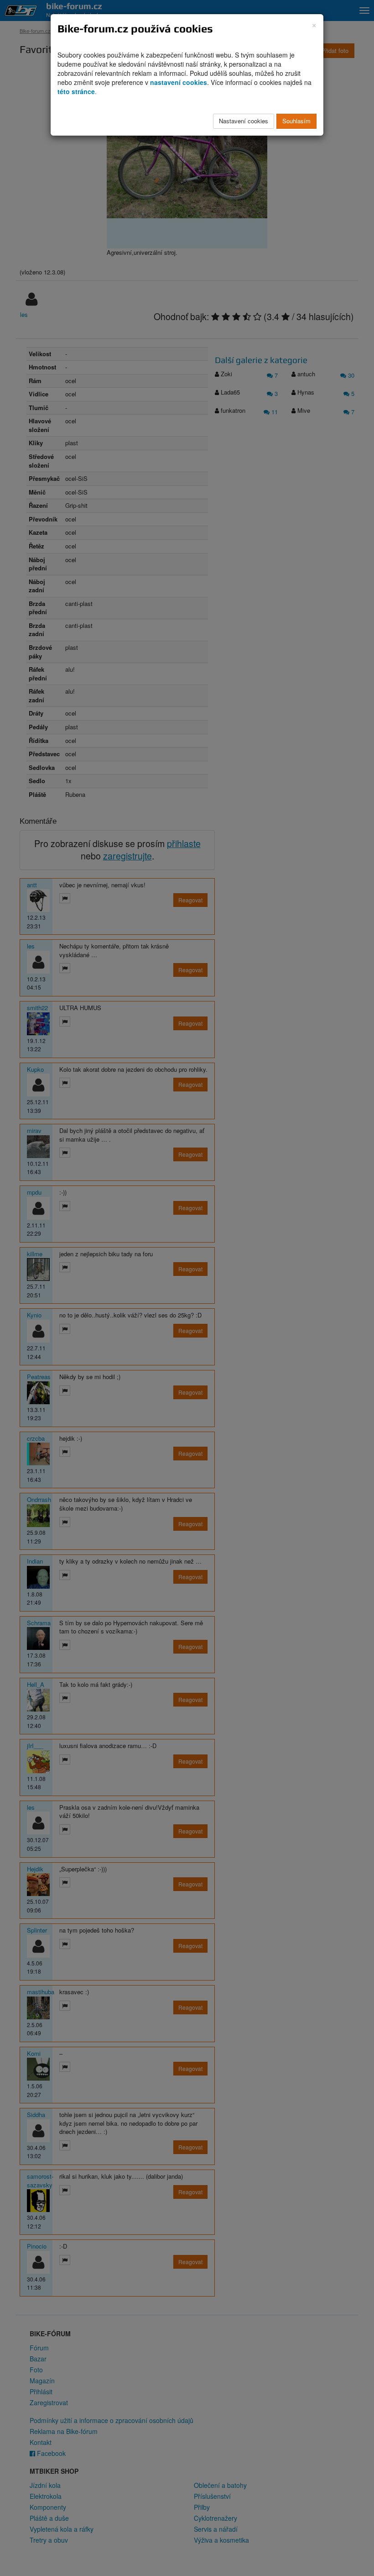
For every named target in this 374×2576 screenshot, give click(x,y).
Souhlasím (296, 121)
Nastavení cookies (244, 121)
